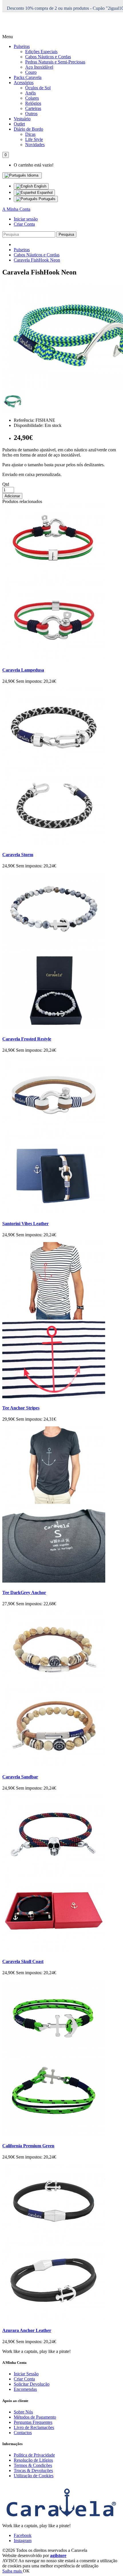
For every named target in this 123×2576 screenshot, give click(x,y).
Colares (32, 98)
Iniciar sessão (26, 219)
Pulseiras (22, 46)
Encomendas (25, 2389)
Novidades (35, 145)
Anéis (30, 93)
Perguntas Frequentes (33, 2422)
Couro (31, 72)
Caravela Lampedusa (23, 670)
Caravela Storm (18, 855)
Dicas (30, 134)
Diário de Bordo (28, 129)
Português (46, 199)
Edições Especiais (41, 52)
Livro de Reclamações (34, 2427)
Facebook (23, 2535)
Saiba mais (13, 2571)
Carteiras (33, 108)
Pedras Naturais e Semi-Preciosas (55, 62)
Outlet (19, 124)
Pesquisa (66, 234)
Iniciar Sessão (26, 2374)
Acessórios (24, 83)
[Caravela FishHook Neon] (13, 410)
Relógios (33, 103)
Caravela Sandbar (20, 1777)
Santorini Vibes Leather (25, 1224)
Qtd (6, 484)
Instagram (23, 2541)
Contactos (23, 2433)
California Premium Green (28, 2146)
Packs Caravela (28, 77)
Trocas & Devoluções (33, 2470)
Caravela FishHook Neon (37, 260)
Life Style (34, 139)
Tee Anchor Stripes (21, 1408)
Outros (31, 114)
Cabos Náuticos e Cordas (48, 57)
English (40, 186)
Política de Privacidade (34, 2455)
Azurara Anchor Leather (27, 2330)
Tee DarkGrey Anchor (24, 1592)
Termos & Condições (33, 2465)
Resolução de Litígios (33, 2460)
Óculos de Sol (38, 88)
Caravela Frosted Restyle (27, 1039)
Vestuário (22, 119)
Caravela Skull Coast (23, 1961)
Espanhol (44, 193)
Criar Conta (24, 224)
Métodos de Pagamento (35, 2417)
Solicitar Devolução (32, 2384)
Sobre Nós (23, 2412)
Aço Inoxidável (39, 67)
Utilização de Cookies (34, 2476)
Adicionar (12, 496)
